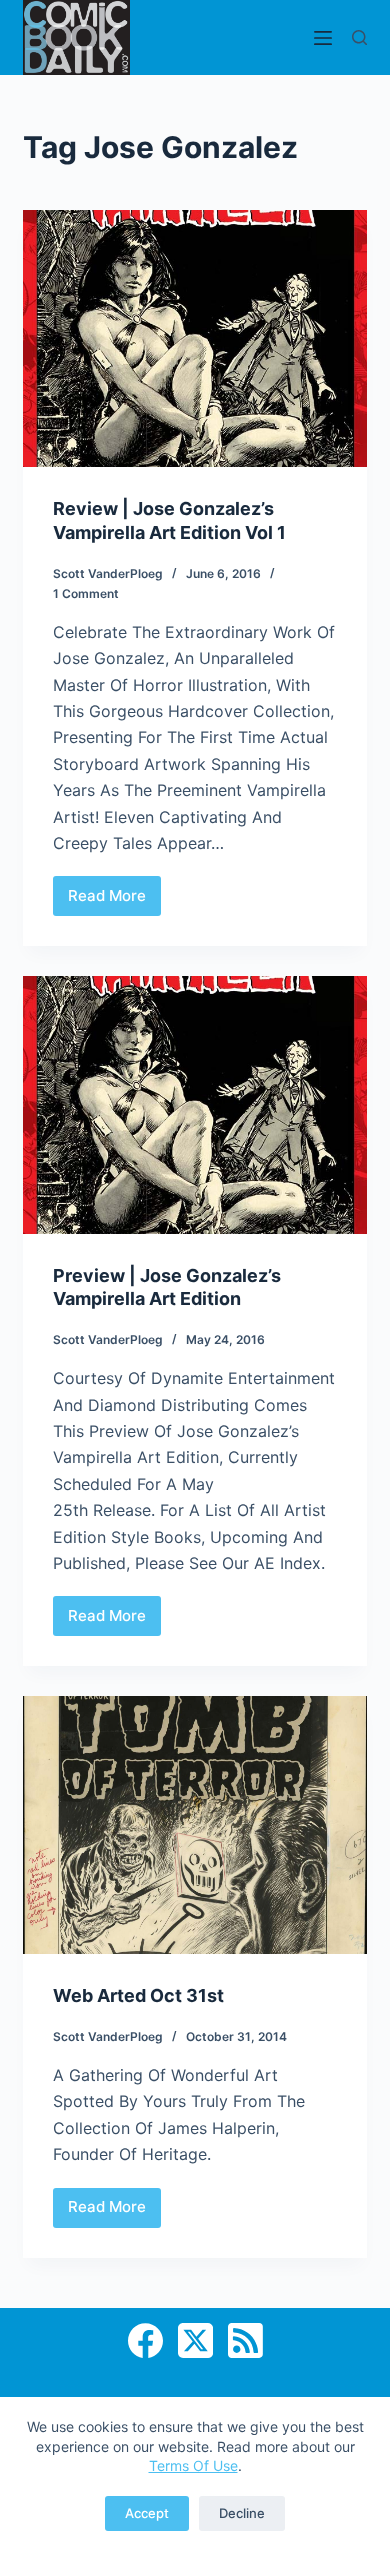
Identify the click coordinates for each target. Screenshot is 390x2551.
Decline (242, 2513)
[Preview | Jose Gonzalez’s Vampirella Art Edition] (194, 1104)
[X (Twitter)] (195, 2340)
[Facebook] (145, 2340)
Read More (114, 901)
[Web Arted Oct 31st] (194, 1824)
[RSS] (245, 2340)
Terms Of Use (193, 2465)
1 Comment (86, 593)
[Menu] (323, 38)
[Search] (359, 37)
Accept (147, 2513)
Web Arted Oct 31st (138, 1995)
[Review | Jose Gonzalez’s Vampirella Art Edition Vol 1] (194, 338)
